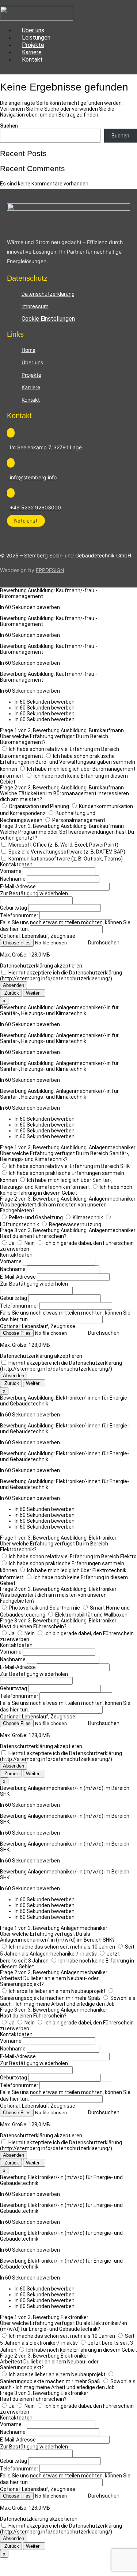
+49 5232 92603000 (35, 507)
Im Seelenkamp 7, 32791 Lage (46, 447)
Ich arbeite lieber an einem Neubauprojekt (57, 1991)
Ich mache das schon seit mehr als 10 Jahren (62, 1947)
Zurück (11, 993)
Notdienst (26, 521)
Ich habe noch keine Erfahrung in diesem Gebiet (66, 1190)
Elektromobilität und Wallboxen (91, 1615)
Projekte (33, 45)
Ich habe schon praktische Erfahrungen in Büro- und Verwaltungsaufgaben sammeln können (68, 762)
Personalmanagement (79, 820)
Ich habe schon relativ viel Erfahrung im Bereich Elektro (73, 1556)
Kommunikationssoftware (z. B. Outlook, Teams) (66, 859)
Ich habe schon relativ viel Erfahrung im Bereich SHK (69, 1166)
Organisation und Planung (39, 806)
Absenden (14, 985)
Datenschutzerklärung (48, 294)
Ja (12, 1243)
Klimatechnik (88, 1217)
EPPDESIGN (50, 570)
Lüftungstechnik (20, 1224)
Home (28, 350)
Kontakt (32, 60)
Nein (30, 1243)
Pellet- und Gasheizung (36, 1217)
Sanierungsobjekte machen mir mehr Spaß (50, 1998)
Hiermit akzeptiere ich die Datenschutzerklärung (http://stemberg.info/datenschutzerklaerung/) (61, 976)
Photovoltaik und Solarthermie (44, 1608)
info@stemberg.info (33, 477)
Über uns (33, 30)
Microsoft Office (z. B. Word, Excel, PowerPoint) (63, 845)
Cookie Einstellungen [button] (48, 319)
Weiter (34, 993)
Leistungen (36, 38)
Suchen (9, 126)
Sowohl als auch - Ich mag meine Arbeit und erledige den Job (68, 2001)
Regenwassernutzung (75, 1224)
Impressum (35, 306)
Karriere (32, 52)
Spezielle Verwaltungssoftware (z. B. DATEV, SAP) (67, 852)
